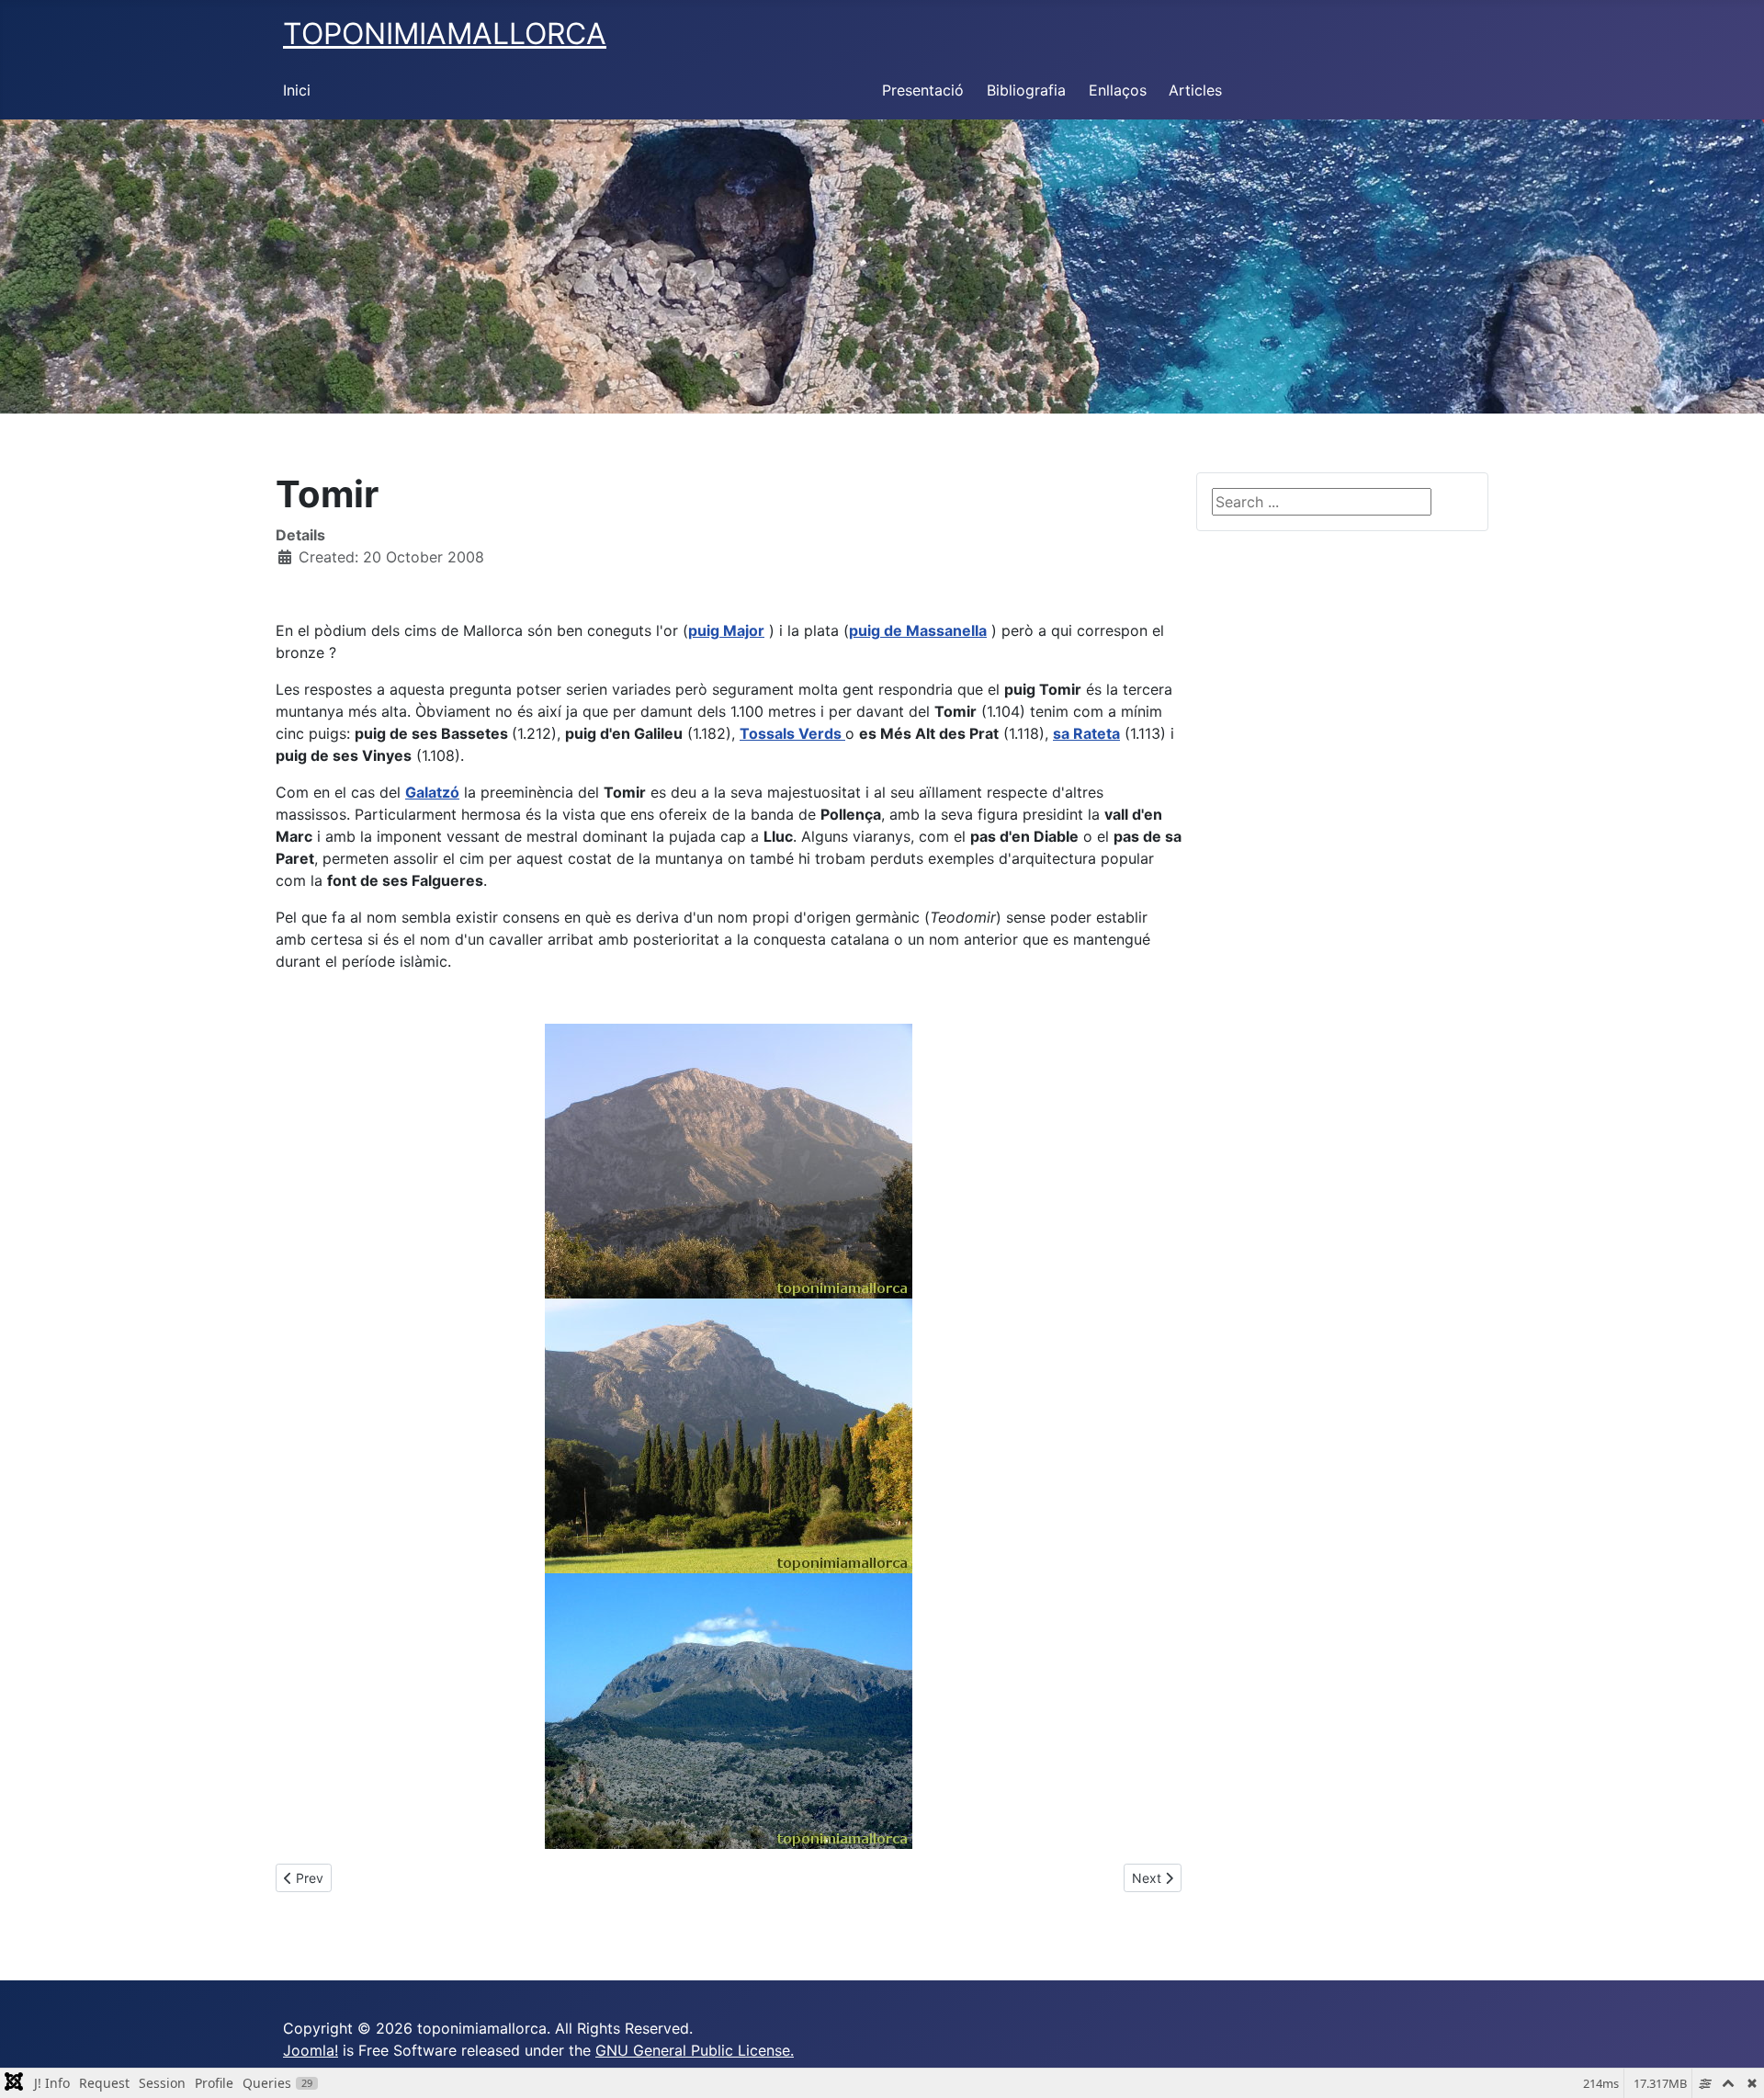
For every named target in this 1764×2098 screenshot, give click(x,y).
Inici (297, 90)
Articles (1195, 90)
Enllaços (1118, 90)
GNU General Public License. (695, 2050)
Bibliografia (1026, 90)
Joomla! (311, 2050)
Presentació (923, 90)
